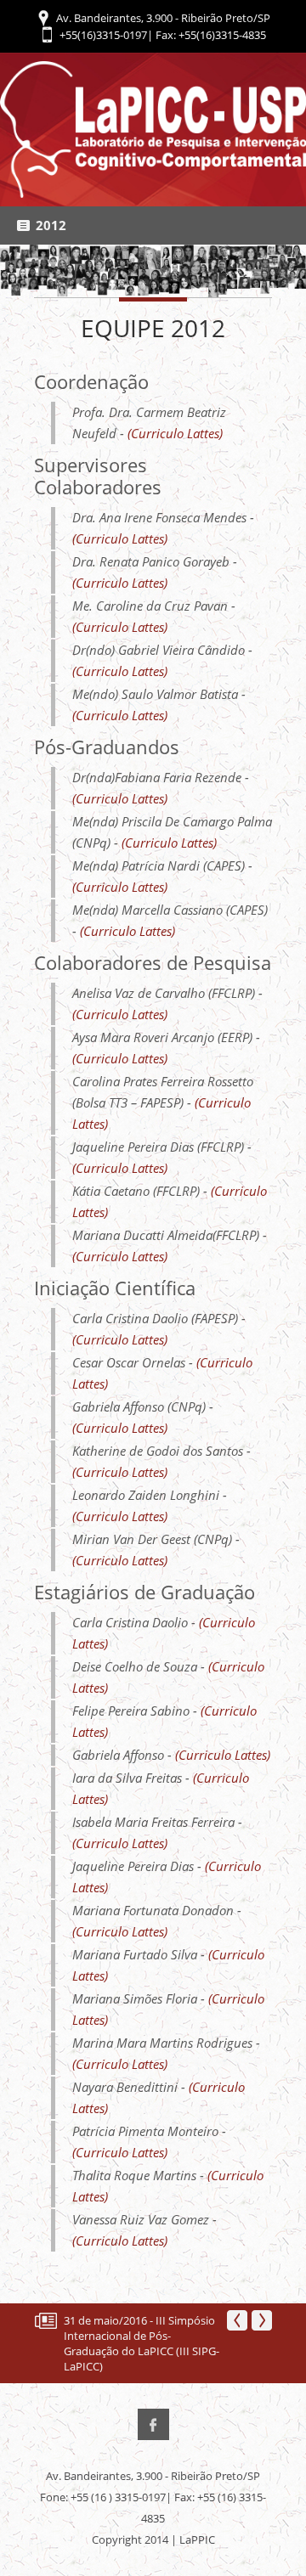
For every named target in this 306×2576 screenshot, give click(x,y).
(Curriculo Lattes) (175, 433)
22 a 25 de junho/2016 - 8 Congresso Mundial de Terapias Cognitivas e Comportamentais (126, 2343)
